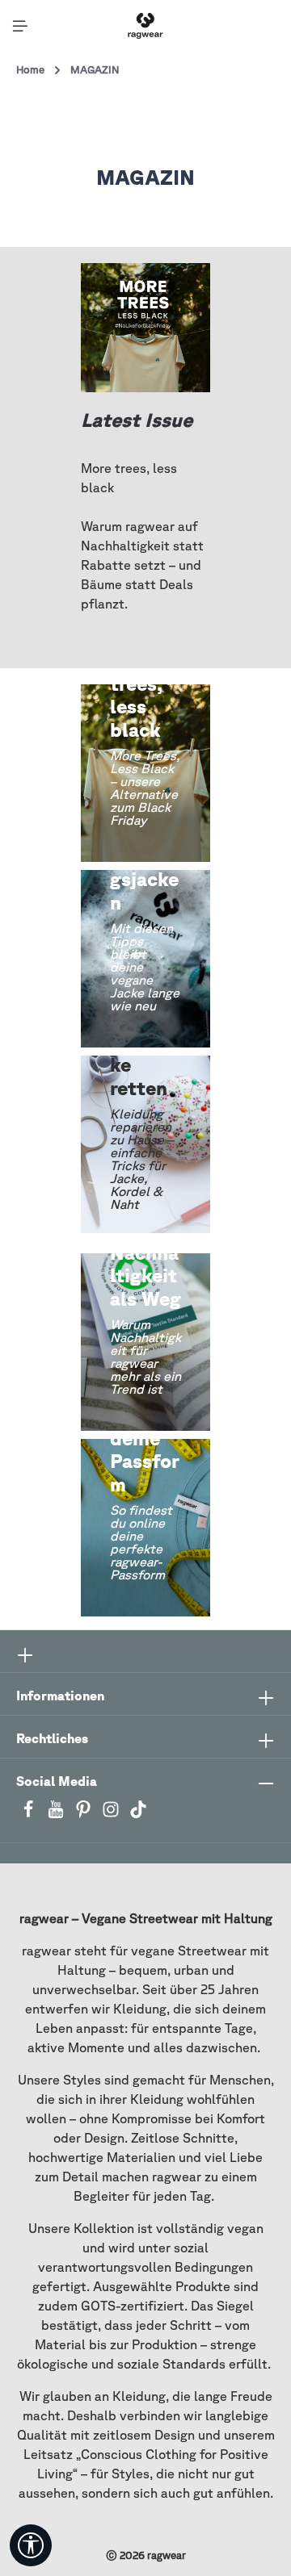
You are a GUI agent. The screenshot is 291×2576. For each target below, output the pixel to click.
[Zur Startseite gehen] (145, 26)
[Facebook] (30, 1814)
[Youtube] (57, 1814)
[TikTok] (138, 1814)
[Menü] (20, 26)
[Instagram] (112, 1814)
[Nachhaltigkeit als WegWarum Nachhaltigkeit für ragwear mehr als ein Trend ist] (145, 1342)
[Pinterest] (85, 1814)
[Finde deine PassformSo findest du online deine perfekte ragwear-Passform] (145, 1528)
